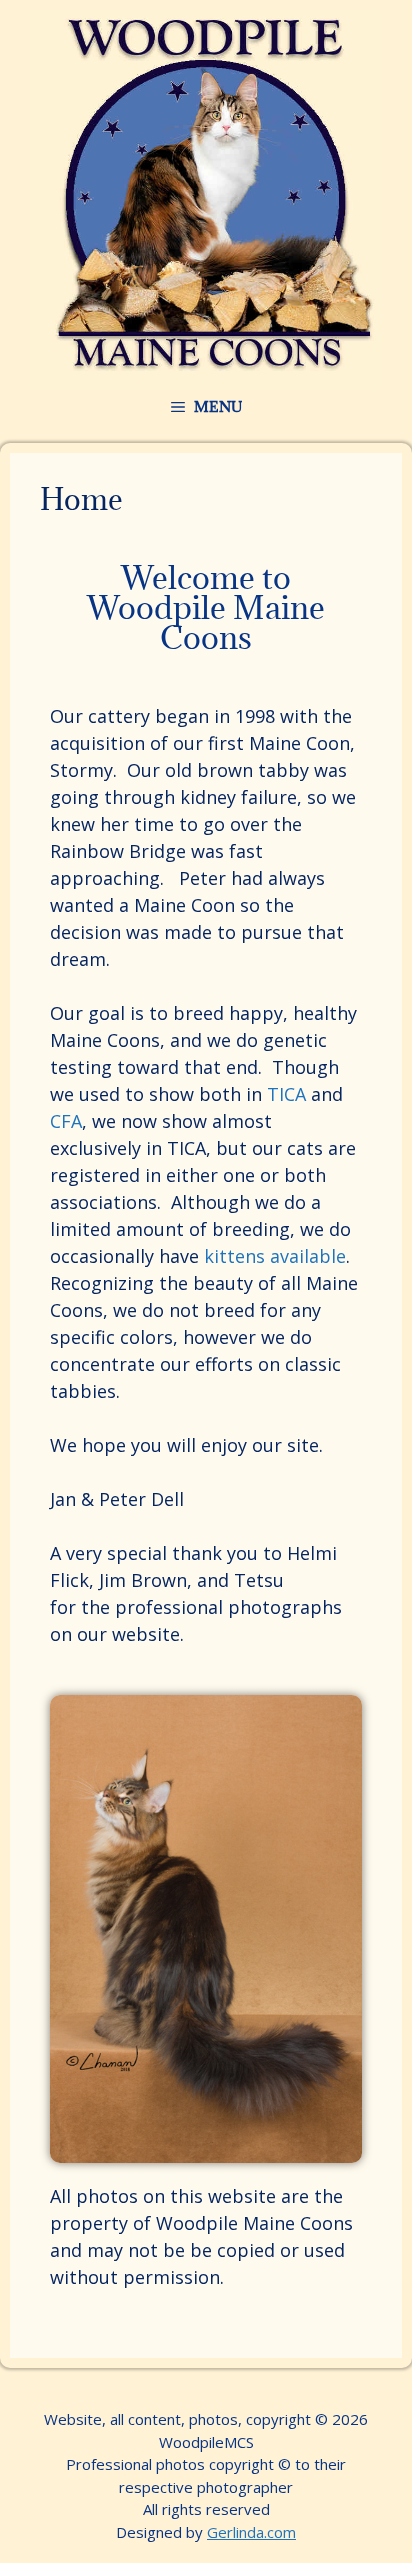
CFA (66, 1121)
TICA (286, 1094)
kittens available (275, 1256)
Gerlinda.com (251, 2532)
